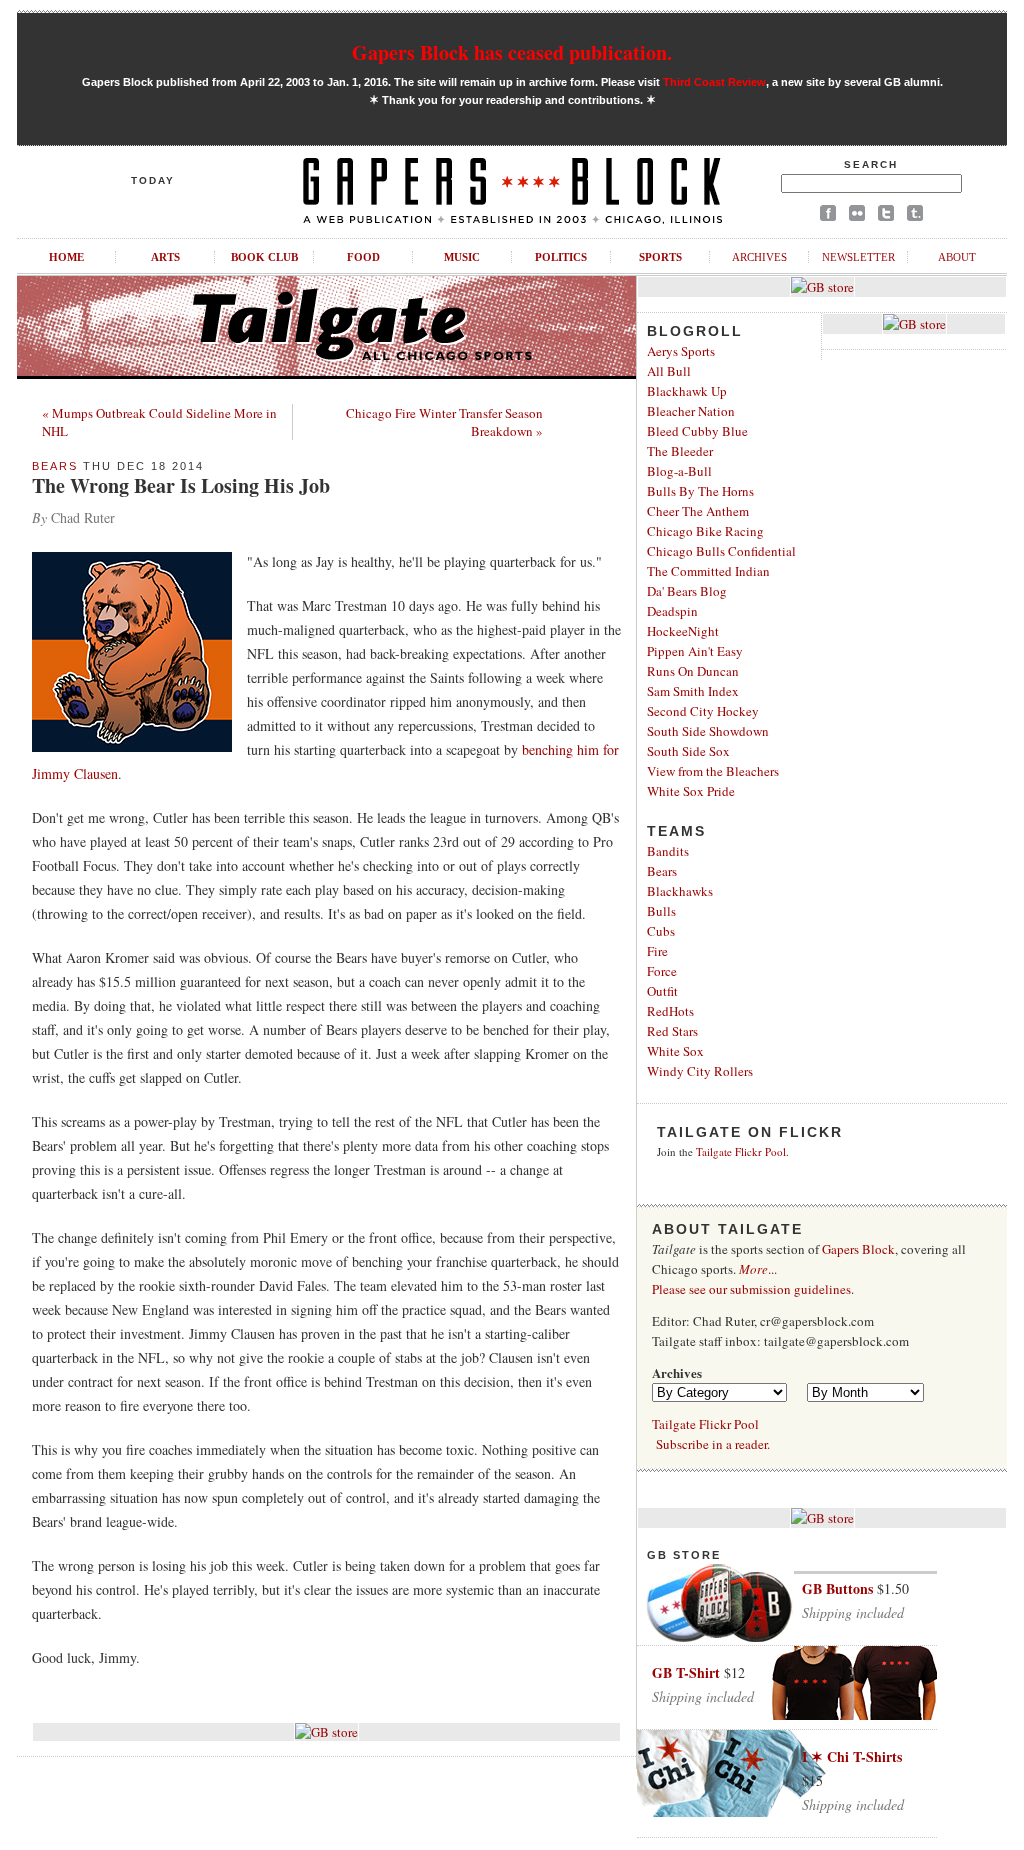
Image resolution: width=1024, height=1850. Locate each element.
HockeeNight (683, 631)
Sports (660, 257)
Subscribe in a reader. (713, 1444)
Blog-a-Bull (679, 471)
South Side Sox (688, 751)
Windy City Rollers (700, 1071)
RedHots (670, 1011)
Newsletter (858, 257)
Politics (561, 257)
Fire (657, 951)
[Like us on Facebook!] (828, 216)
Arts (165, 257)
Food (363, 257)
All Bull (669, 371)
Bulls (661, 911)
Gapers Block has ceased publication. (512, 52)
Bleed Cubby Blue (697, 431)
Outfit (662, 991)
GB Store (684, 1555)
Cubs (661, 931)
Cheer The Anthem (698, 511)
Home (66, 257)
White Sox (675, 1051)
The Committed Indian (708, 571)
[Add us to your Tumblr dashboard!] (915, 216)
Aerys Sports (681, 351)
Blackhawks (680, 891)
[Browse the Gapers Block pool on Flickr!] (857, 216)
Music (462, 257)
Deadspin (672, 611)
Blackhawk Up (687, 391)
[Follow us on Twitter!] (886, 216)
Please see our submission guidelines (751, 1289)
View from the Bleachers (713, 771)
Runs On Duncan (693, 671)
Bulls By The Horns (700, 491)
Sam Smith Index (693, 691)
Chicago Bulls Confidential (721, 551)
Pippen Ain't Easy (695, 651)
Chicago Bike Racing (705, 531)
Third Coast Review (714, 82)
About (957, 257)
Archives (759, 257)
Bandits (668, 851)
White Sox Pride (691, 791)
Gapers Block (858, 1249)
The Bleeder (680, 451)
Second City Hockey (703, 711)
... (758, 1269)
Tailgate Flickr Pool (741, 1151)
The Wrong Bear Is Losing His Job (181, 485)
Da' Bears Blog (687, 591)
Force (662, 971)
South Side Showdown (708, 731)
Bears (55, 466)
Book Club (264, 257)
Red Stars (672, 1031)
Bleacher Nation (691, 411)
